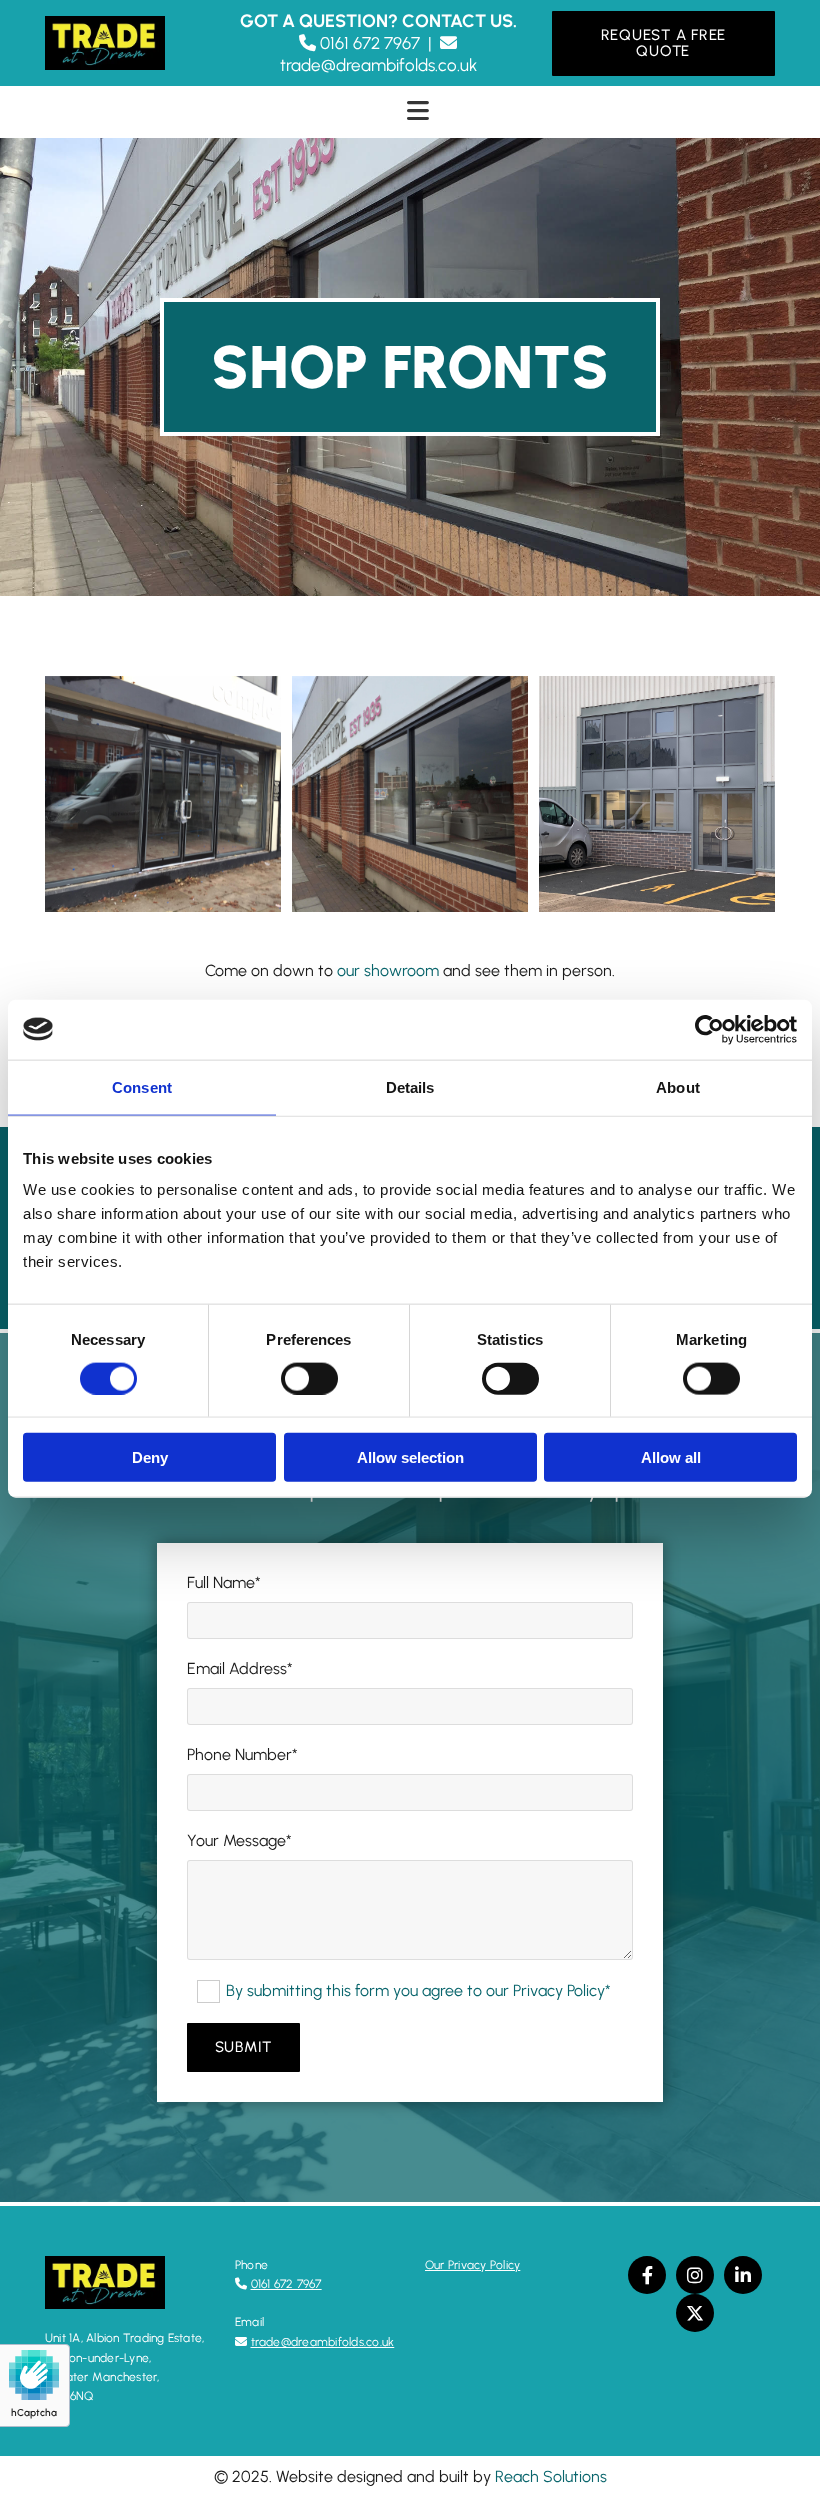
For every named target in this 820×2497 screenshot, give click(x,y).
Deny (150, 1457)
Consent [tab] (142, 1086)
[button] (663, 43)
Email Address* (240, 1668)
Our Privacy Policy (472, 2265)
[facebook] (647, 2275)
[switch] (309, 1378)
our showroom (388, 970)
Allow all (671, 1457)
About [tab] (678, 1086)
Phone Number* (242, 1754)
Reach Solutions (551, 2476)
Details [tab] (410, 1086)
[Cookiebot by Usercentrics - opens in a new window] (709, 1029)
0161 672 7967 (286, 2284)
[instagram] (695, 2275)
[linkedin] (743, 2275)
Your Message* (239, 1840)
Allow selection (410, 1457)
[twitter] (695, 2313)
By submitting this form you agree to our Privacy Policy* (418, 1990)
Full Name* (224, 1582)
